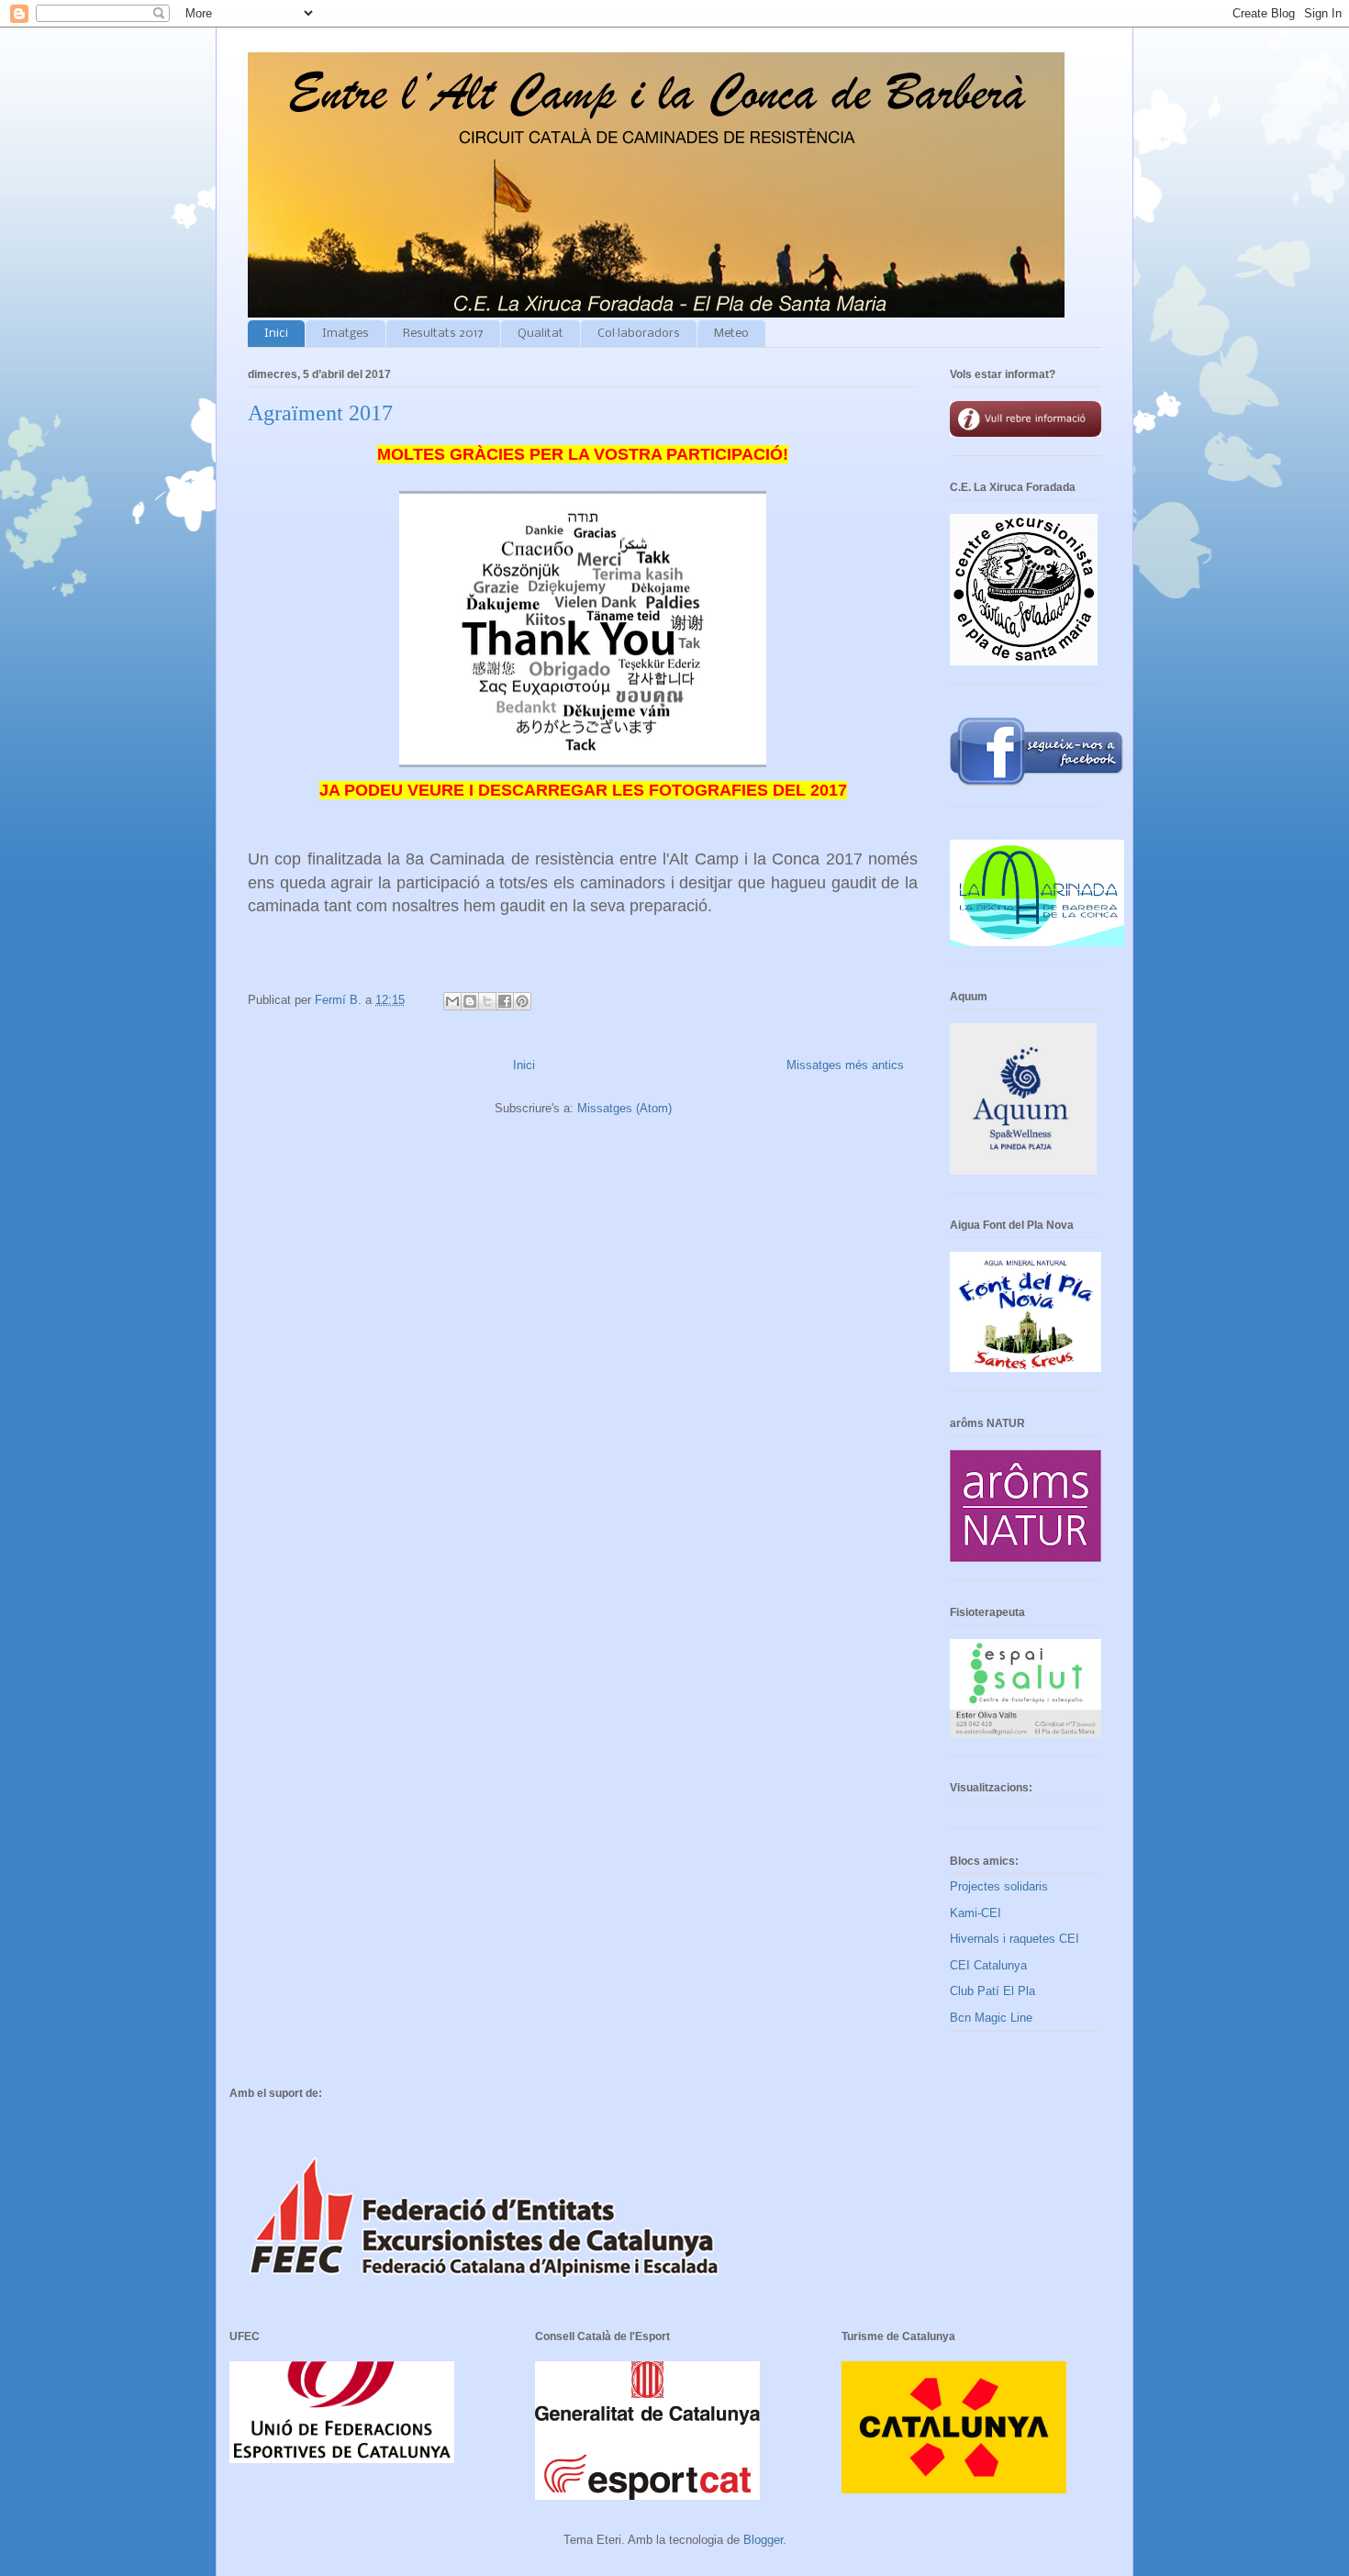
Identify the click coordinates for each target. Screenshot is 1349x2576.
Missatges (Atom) (624, 1108)
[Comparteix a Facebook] (505, 1001)
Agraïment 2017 (320, 413)
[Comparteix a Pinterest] (522, 1001)
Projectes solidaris (999, 1886)
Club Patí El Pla (992, 1991)
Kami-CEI (976, 1913)
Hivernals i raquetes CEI (1015, 1939)
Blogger (763, 2540)
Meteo (731, 334)
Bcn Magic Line (991, 2018)
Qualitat (541, 334)
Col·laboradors (639, 334)
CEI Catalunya (988, 1965)
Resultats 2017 (443, 334)
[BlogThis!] (470, 1001)
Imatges (346, 334)
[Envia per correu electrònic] (452, 1001)
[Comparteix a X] (487, 1001)
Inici (276, 334)
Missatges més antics (845, 1065)
